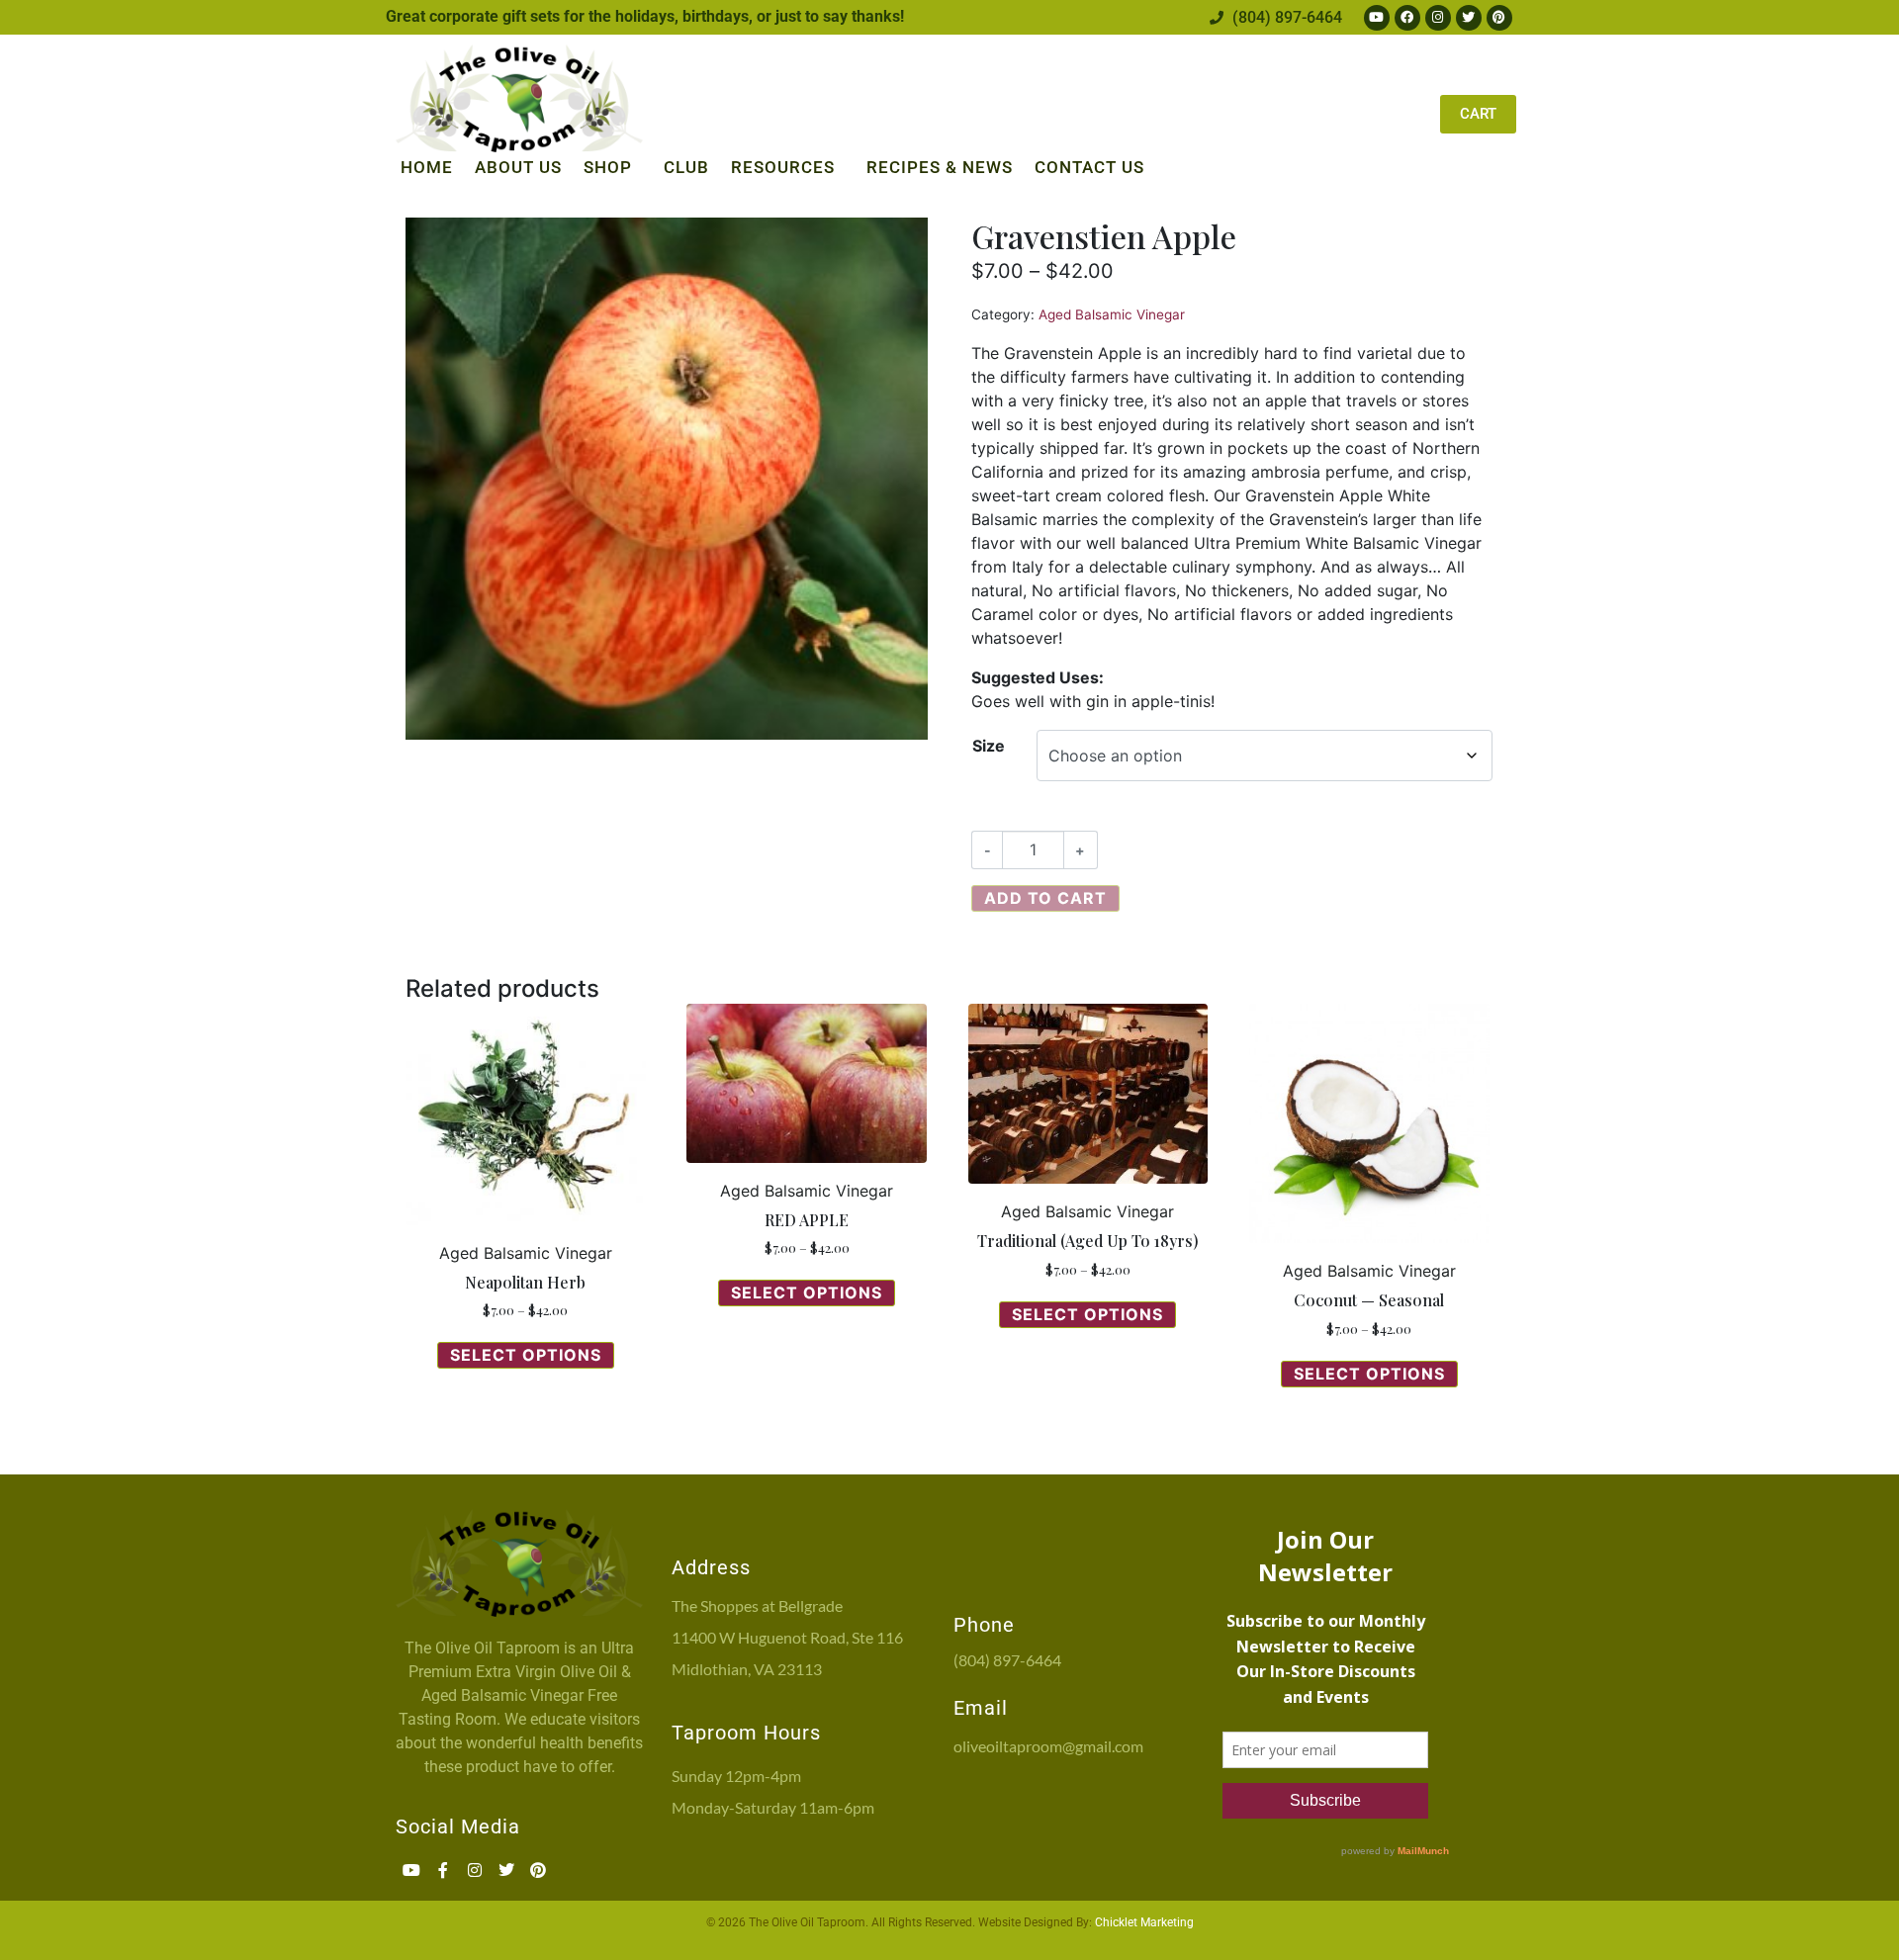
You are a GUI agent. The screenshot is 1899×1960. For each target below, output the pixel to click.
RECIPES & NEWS (940, 167)
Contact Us (1089, 167)
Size (989, 746)
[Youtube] (1377, 18)
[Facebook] (1407, 18)
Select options (526, 1355)
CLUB (686, 167)
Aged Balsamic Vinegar (1112, 314)
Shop (608, 167)
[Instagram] (1438, 18)
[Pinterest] (1499, 18)
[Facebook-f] (443, 1870)
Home (427, 167)
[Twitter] (1469, 18)
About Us (518, 167)
